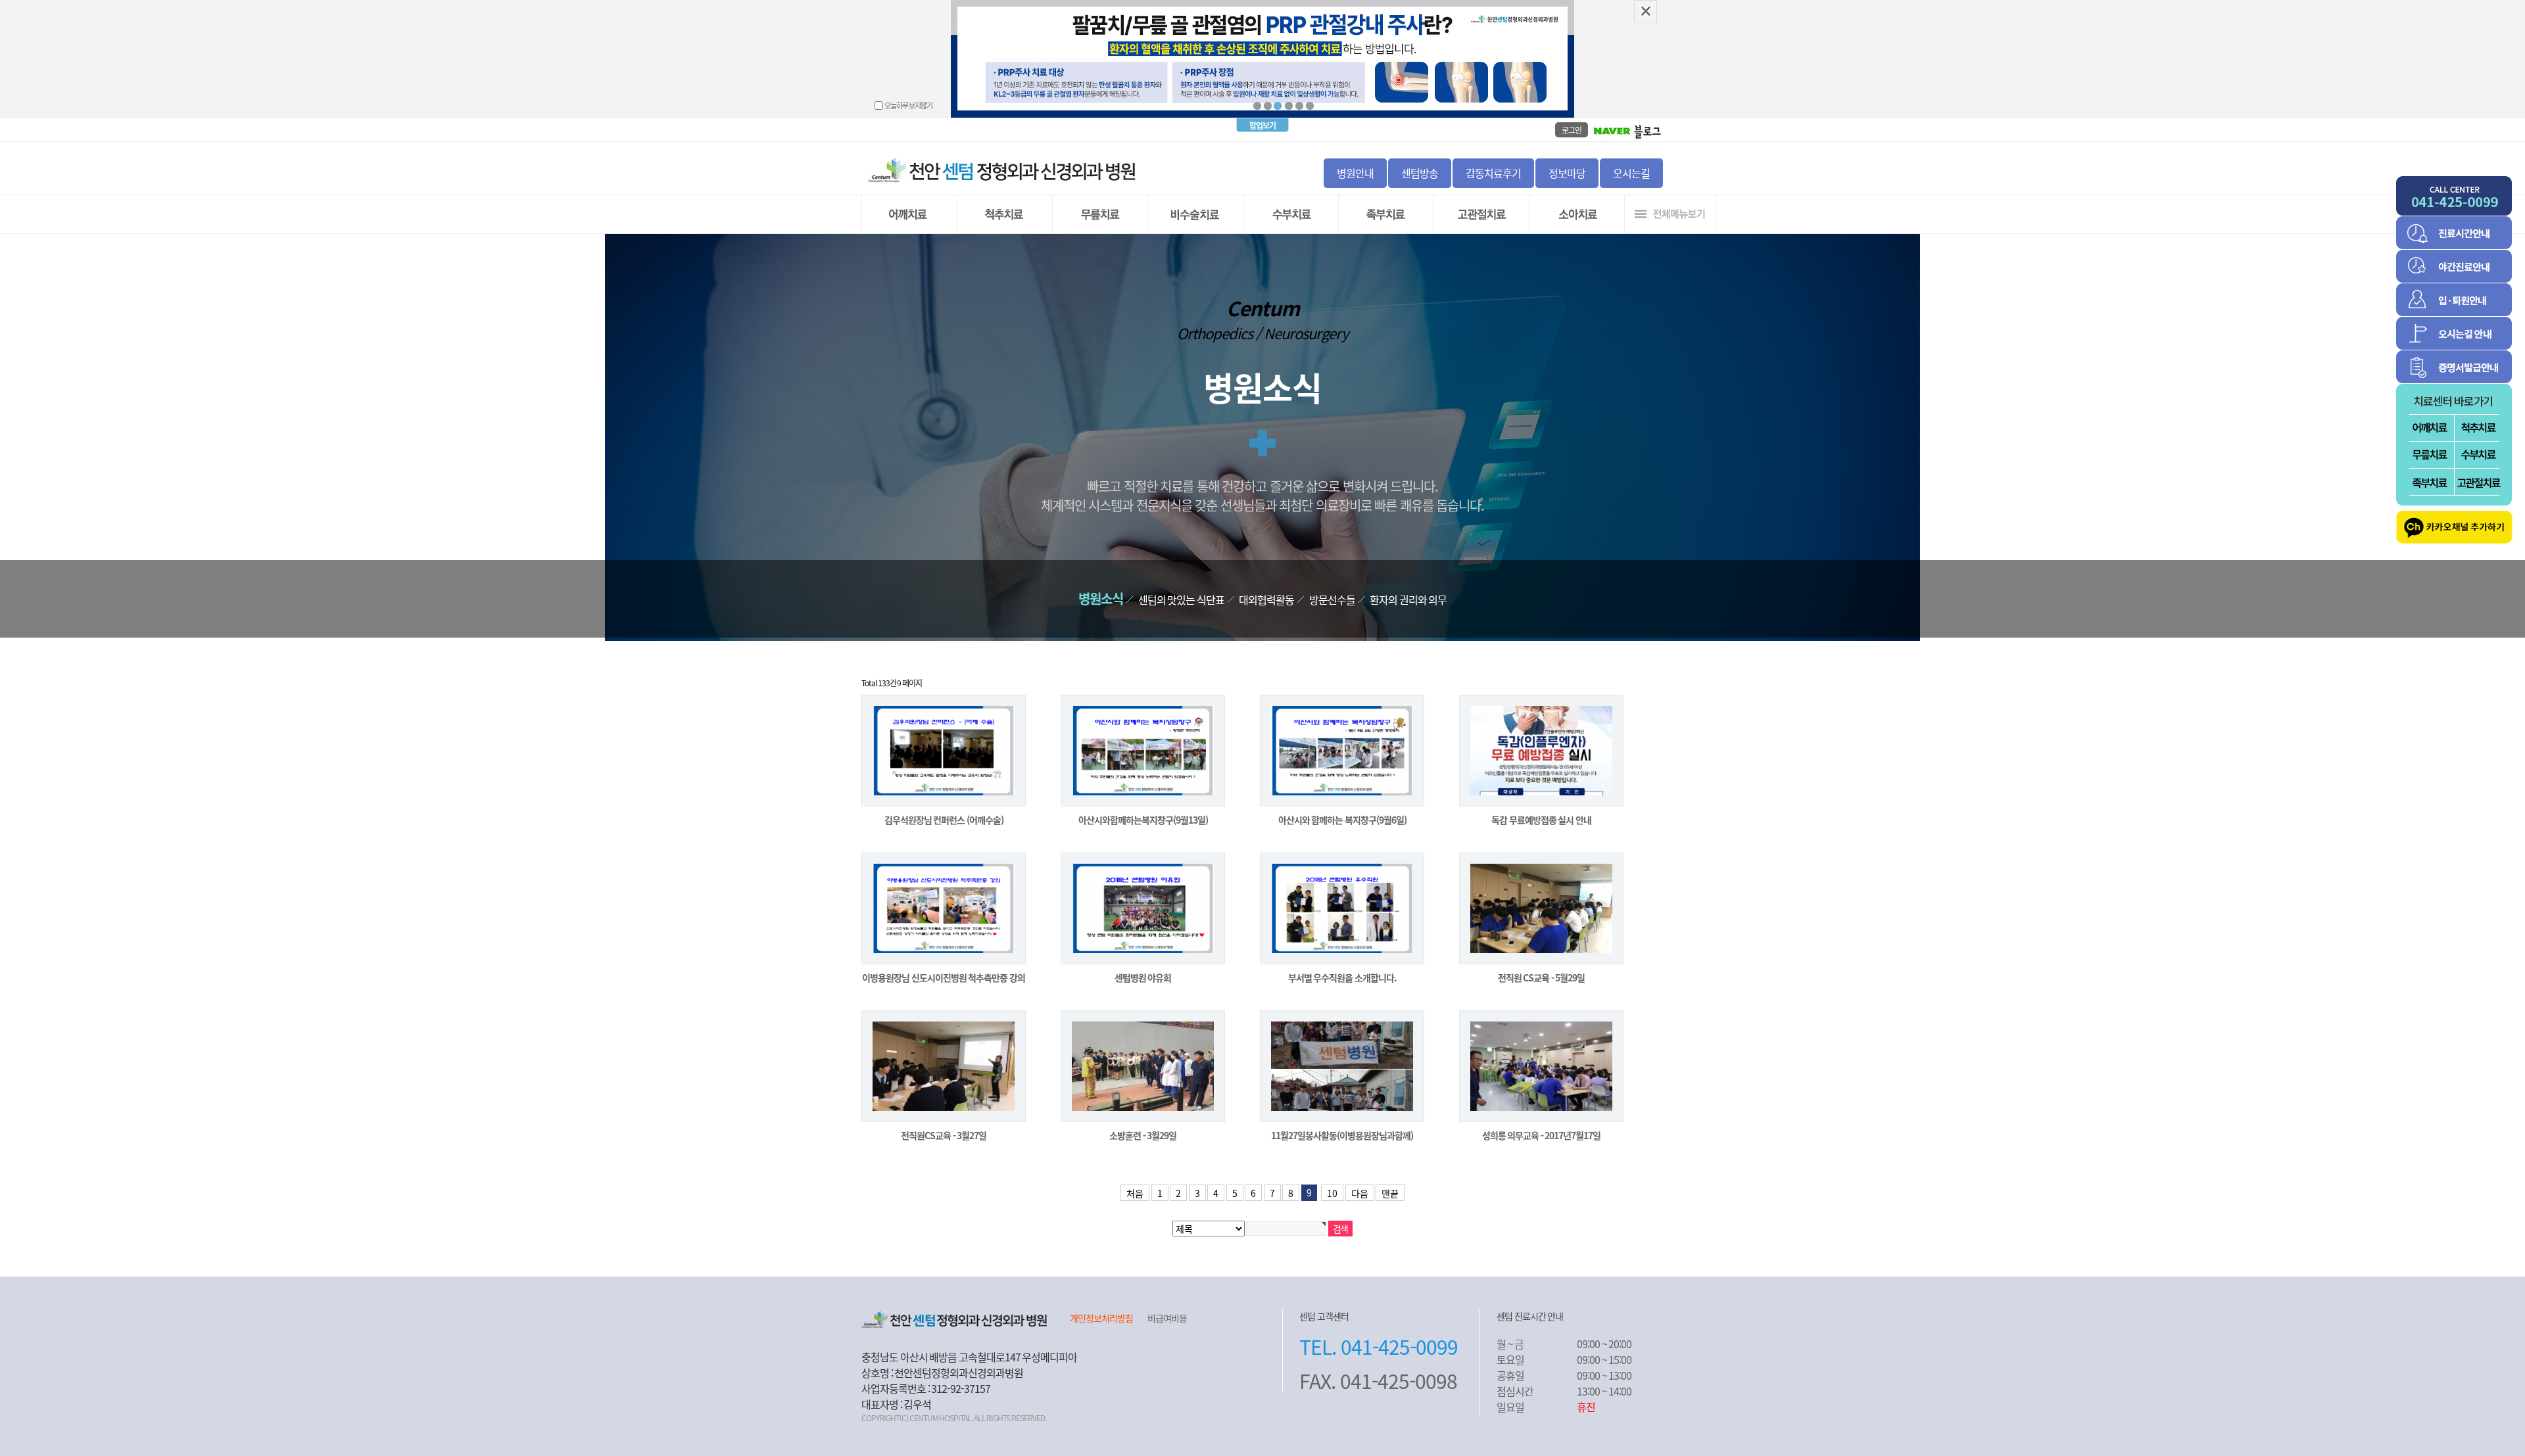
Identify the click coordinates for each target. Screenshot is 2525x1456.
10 (1332, 1193)
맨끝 (1390, 1193)
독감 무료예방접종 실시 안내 (1541, 820)
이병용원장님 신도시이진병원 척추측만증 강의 (944, 977)
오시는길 (1631, 173)
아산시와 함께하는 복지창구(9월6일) (1342, 820)
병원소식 (1101, 599)
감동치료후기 (1493, 173)
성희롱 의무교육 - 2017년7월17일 (1542, 1135)
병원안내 (1355, 173)
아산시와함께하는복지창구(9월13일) (1143, 820)
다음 (1360, 1193)
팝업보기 (1262, 125)
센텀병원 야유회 (1143, 977)
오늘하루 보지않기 (909, 105)
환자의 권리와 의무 (1408, 599)
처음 (1135, 1193)
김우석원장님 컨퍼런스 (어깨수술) (944, 820)
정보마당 (1567, 173)
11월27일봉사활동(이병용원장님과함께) (1342, 1135)
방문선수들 (1332, 599)
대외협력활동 (1266, 599)
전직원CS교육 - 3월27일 (944, 1135)
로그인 (1572, 130)
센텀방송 (1420, 173)
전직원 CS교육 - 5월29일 (1542, 977)
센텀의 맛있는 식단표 (1181, 599)
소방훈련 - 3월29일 (1143, 1135)
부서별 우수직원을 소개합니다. (1342, 977)
